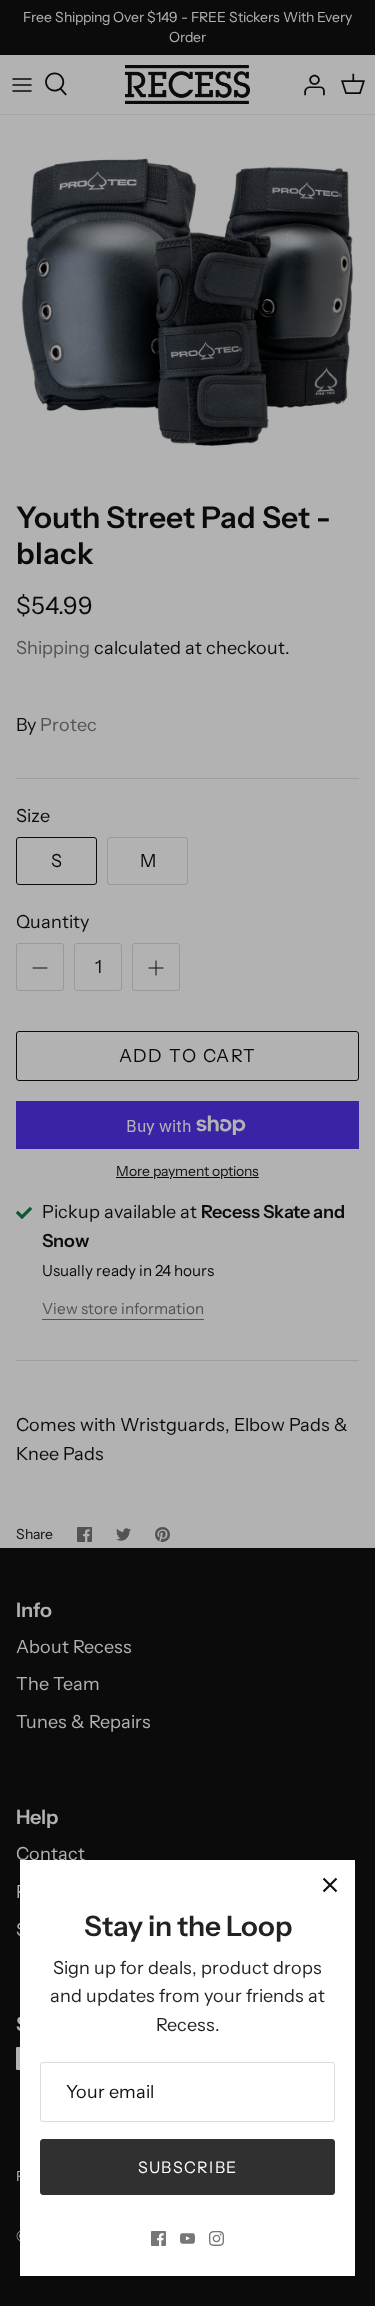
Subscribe (188, 2167)
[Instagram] (216, 2238)
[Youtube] (187, 2238)
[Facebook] (158, 2238)
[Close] (330, 1885)
